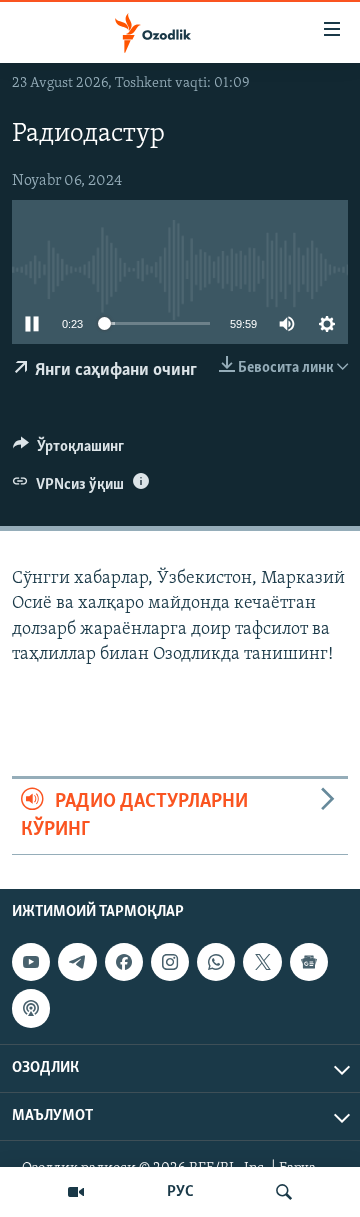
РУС (180, 1192)
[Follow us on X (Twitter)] (262, 962)
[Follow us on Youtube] (31, 962)
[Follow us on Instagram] (170, 962)
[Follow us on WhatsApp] (216, 962)
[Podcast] (31, 1008)
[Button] (68, 451)
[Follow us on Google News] (309, 962)
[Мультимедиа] (76, 1192)
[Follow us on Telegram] (77, 962)
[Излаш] (284, 1192)
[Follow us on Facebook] (124, 962)
